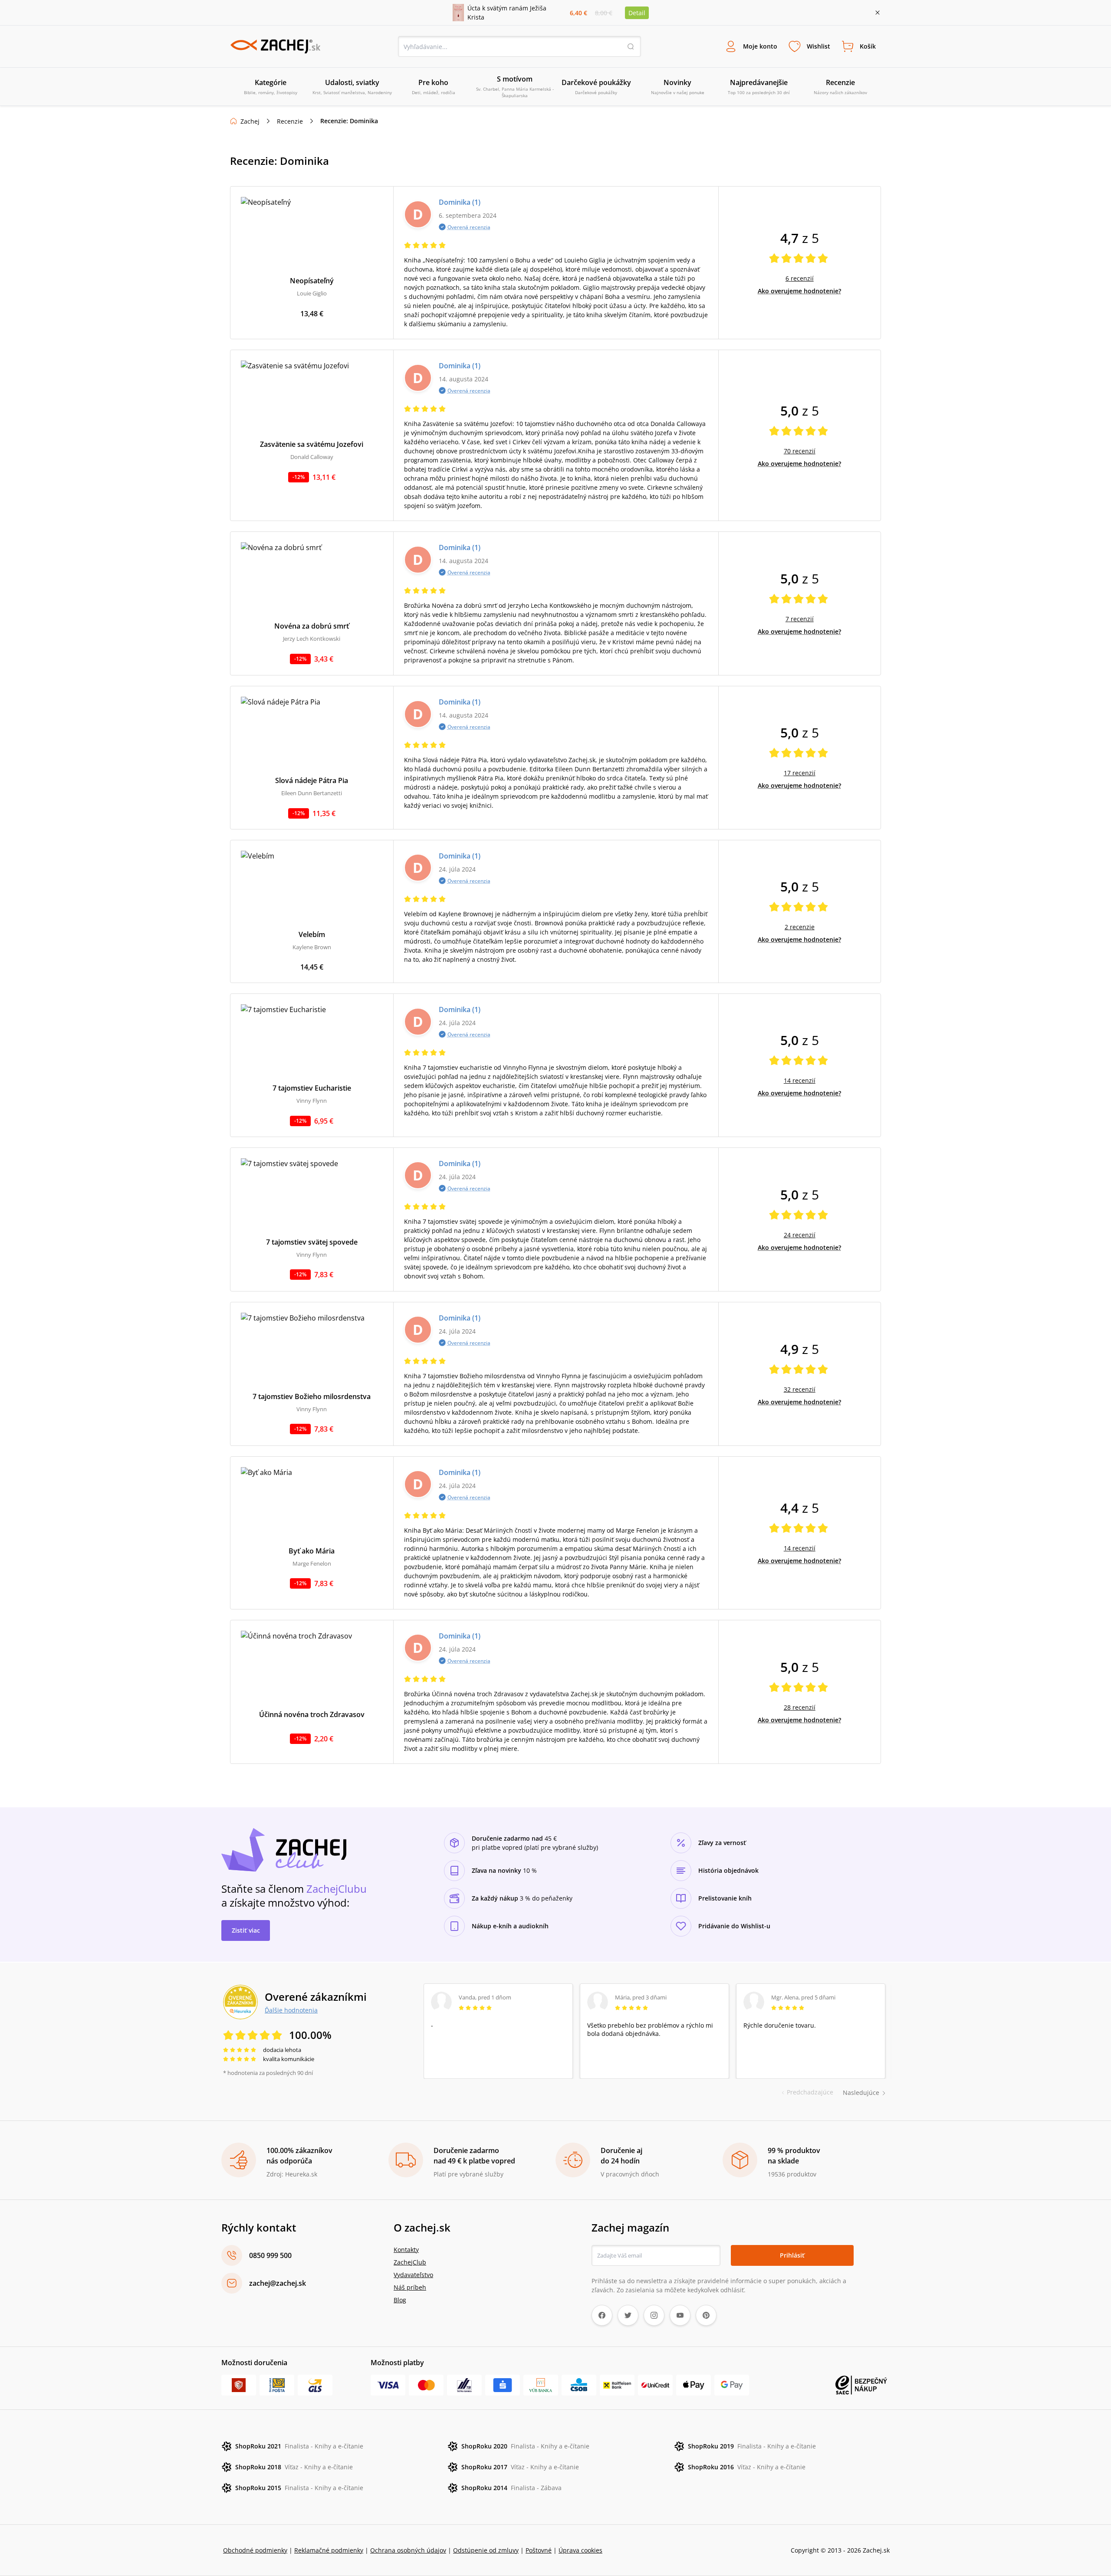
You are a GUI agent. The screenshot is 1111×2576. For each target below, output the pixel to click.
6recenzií (800, 278)
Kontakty (406, 2250)
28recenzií (800, 1707)
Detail (637, 13)
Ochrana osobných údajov (408, 2550)
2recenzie (800, 927)
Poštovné (539, 2550)
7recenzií (800, 619)
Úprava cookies (580, 2550)
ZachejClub (410, 2262)
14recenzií (800, 1080)
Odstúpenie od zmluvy (486, 2550)
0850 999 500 (270, 2255)
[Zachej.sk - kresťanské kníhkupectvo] (275, 46)
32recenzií (800, 1389)
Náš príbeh (410, 2287)
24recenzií (800, 1235)
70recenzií (800, 451)
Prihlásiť (792, 2255)
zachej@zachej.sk (278, 2283)
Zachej (250, 121)
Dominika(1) (460, 202)
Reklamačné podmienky (329, 2550)
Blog (400, 2300)
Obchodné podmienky (255, 2550)
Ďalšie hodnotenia (291, 2010)
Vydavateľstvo (413, 2275)
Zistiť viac (246, 1930)
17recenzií (800, 773)
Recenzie (290, 121)
